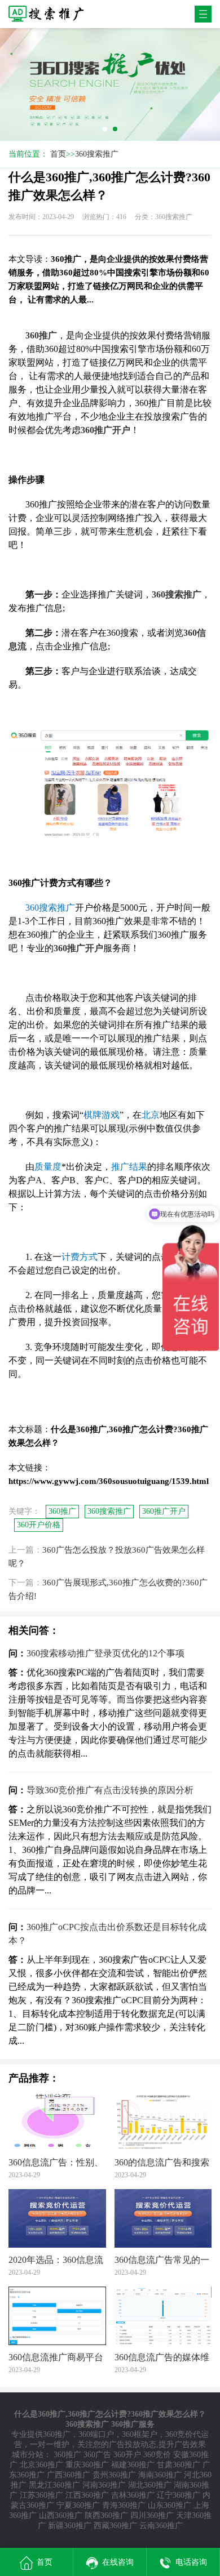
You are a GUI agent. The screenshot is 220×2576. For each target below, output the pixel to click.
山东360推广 (170, 2505)
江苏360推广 (41, 2495)
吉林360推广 (133, 2495)
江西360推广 (87, 2495)
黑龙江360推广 (54, 2485)
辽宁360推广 (179, 2495)
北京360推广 (41, 2465)
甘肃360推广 (179, 2465)
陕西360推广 (106, 2515)
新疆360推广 (70, 2526)
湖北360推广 (150, 2485)
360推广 (62, 1511)
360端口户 (96, 2434)
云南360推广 (161, 2526)
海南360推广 (160, 2475)
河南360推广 (104, 2485)
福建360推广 (133, 2465)
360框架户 (140, 2434)
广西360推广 (69, 2475)
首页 (58, 154)
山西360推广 (61, 2515)
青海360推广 (124, 2505)
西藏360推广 (115, 2526)
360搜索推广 (97, 154)
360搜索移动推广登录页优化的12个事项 (105, 1653)
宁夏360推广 (78, 2505)
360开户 (127, 2455)
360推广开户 (164, 1511)
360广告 (97, 2455)
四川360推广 (152, 2515)
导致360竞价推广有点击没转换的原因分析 (110, 1790)
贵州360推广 (114, 2475)
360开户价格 (39, 1525)
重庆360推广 (87, 2465)
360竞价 (157, 2455)
